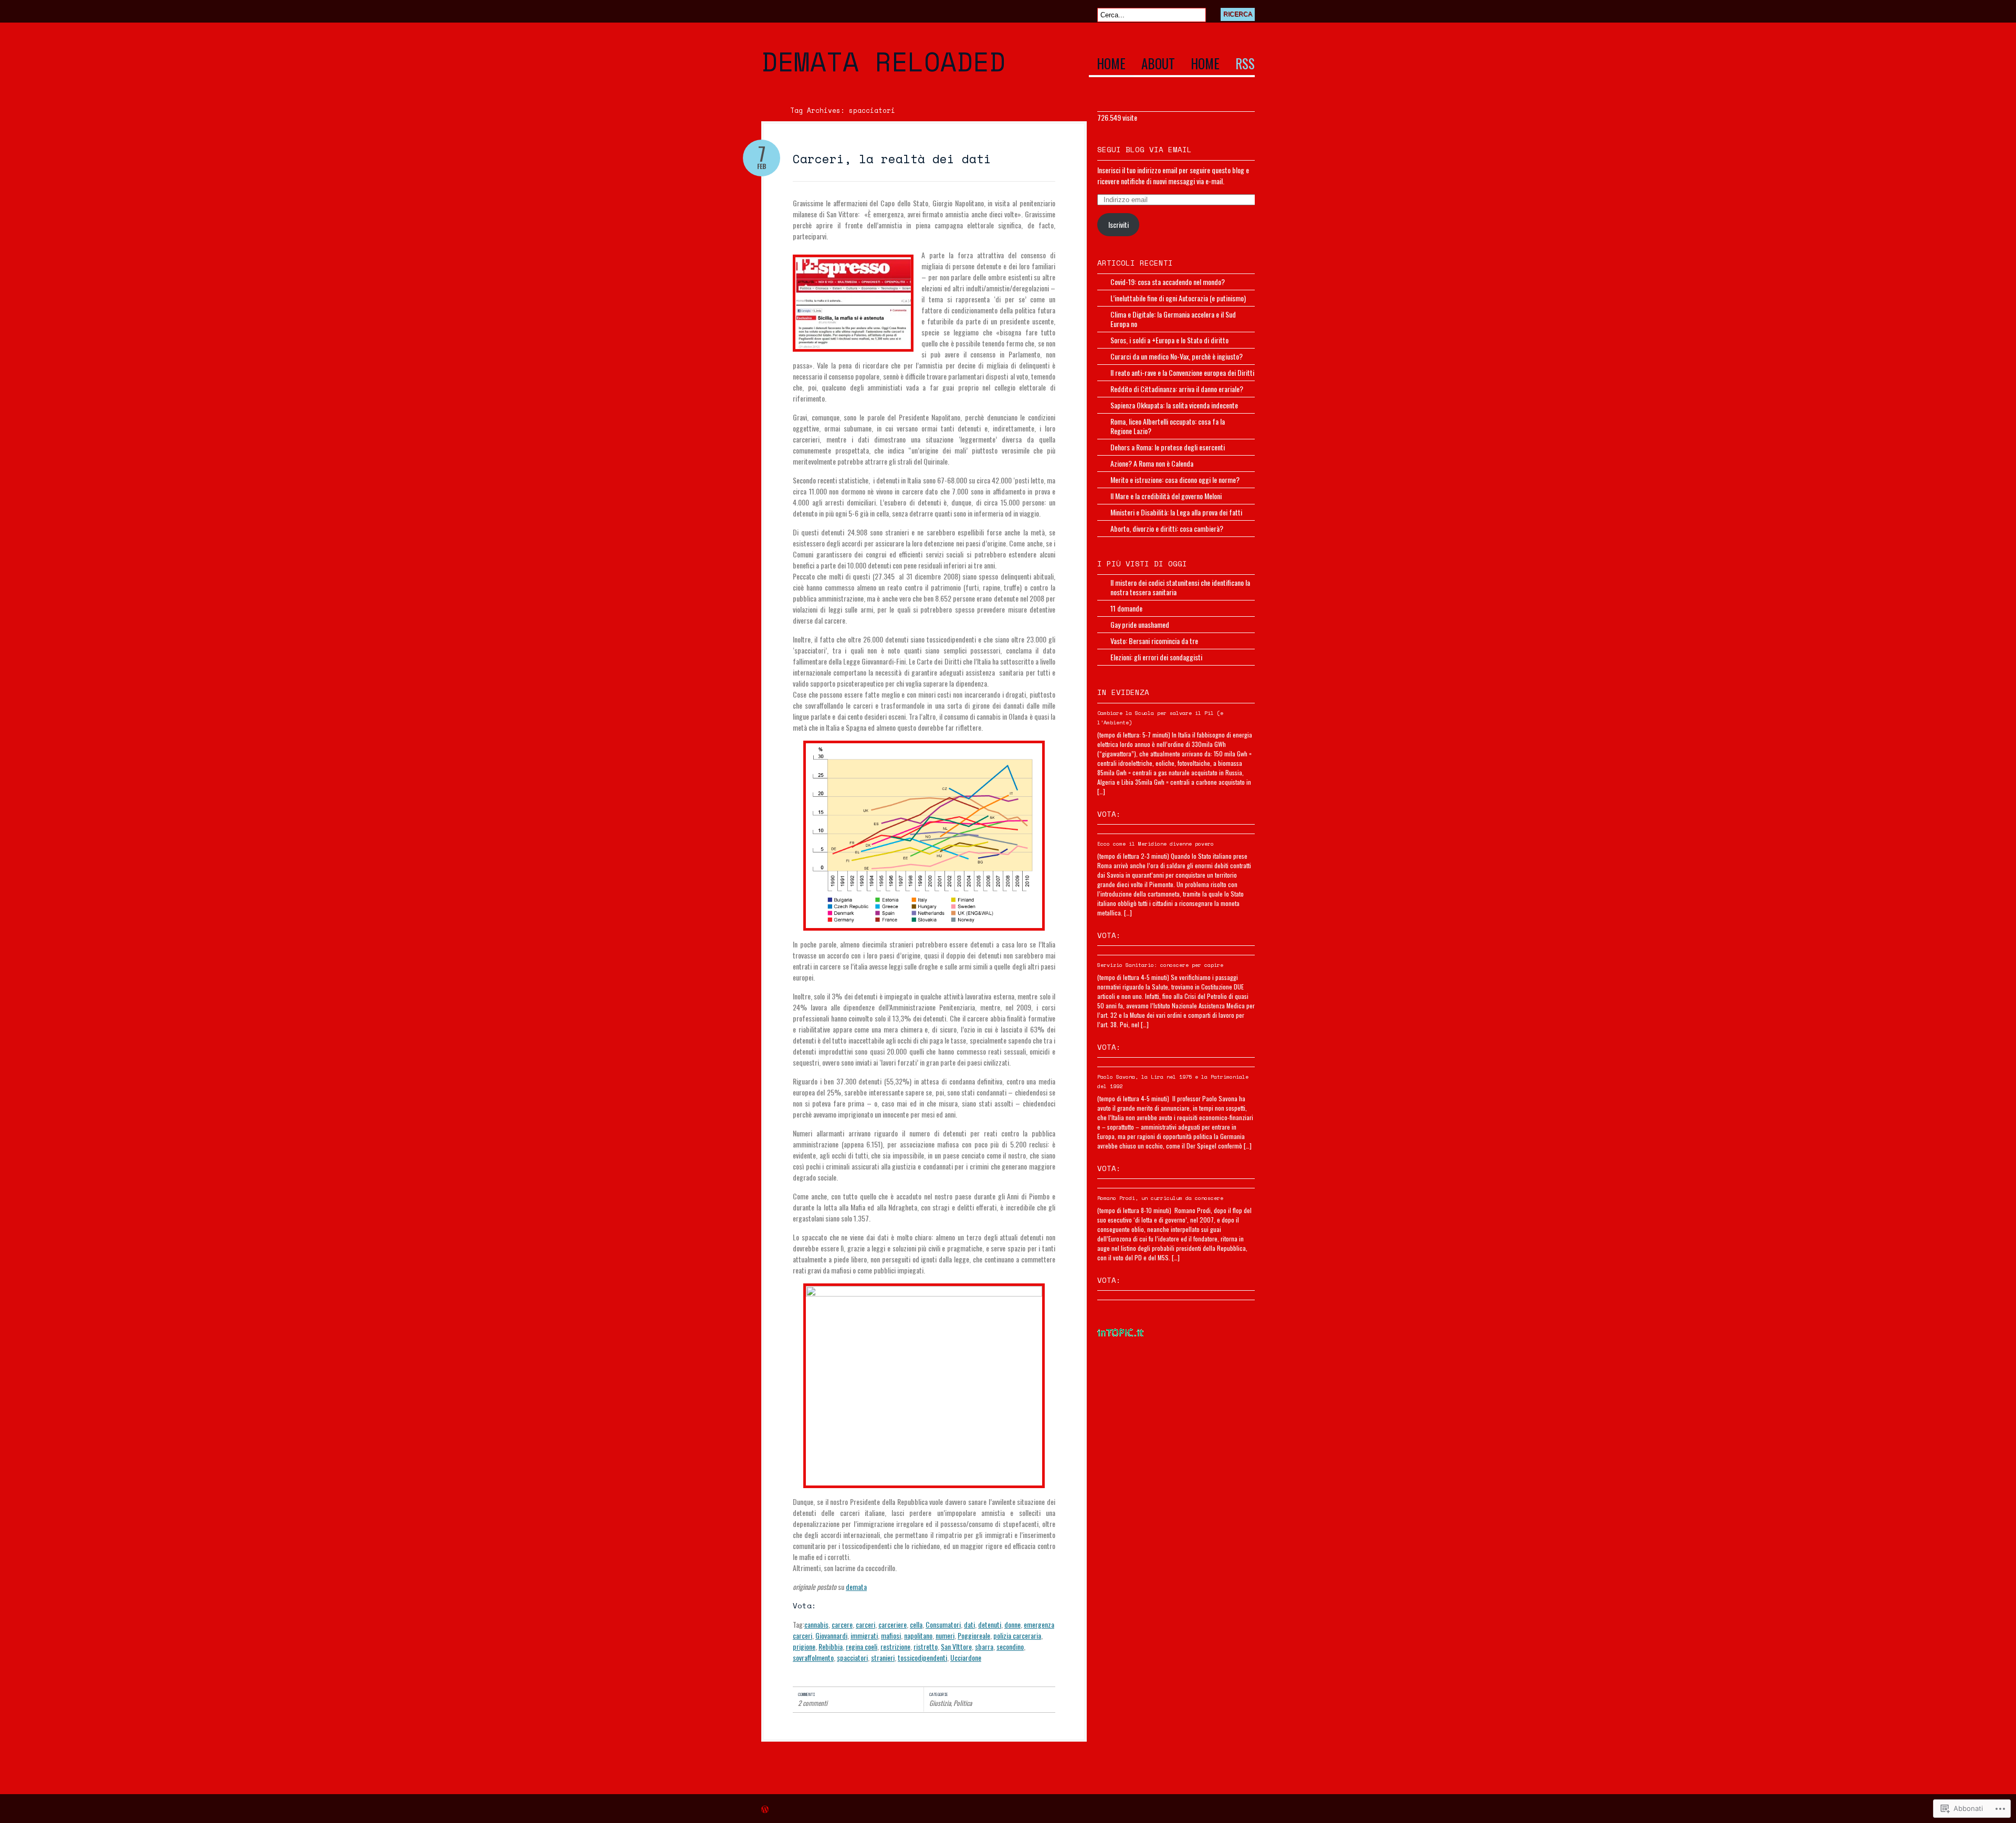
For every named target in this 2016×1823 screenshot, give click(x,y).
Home (1111, 65)
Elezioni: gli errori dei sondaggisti (1156, 657)
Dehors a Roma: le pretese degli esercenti (1168, 447)
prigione (804, 1646)
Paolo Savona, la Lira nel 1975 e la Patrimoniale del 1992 (1173, 1082)
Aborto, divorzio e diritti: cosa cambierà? (1167, 528)
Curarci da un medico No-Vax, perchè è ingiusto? (1177, 356)
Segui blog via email (1144, 149)
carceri (865, 1624)
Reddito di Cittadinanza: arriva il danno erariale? (1177, 389)
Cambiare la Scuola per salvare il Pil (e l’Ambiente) (1160, 718)
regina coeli (862, 1646)
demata (856, 1587)
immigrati (864, 1635)
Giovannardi (831, 1635)
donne (1012, 1624)
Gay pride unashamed (1140, 624)
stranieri (883, 1657)
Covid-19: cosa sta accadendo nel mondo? (1168, 282)
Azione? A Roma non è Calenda (1152, 463)
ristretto (926, 1646)
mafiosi (891, 1635)
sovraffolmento (813, 1657)
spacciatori (852, 1657)
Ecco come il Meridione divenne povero (1156, 844)
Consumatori (943, 1624)
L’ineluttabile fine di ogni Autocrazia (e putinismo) (1178, 298)
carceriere (892, 1624)
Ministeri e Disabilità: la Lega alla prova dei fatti (1176, 512)
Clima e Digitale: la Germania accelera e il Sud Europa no (1173, 319)
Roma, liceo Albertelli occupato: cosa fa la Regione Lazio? (1168, 426)
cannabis (816, 1624)
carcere (842, 1624)
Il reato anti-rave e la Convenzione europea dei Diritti (1182, 372)
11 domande (1126, 608)
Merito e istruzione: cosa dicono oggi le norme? (1175, 480)
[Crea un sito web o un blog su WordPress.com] (765, 1810)
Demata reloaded (883, 61)
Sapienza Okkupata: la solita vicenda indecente (1174, 405)
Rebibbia (831, 1646)
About (1158, 65)
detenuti (990, 1624)
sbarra (984, 1646)
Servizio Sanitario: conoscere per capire (1160, 965)
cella (916, 1624)
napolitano (918, 1635)
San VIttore (956, 1646)
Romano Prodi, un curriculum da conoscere (1160, 1198)
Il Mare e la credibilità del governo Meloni (1166, 496)
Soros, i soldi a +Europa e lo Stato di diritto (1169, 340)
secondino (1010, 1646)
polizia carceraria (1017, 1635)
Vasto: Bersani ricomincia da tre (1154, 641)
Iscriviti (1119, 224)
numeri (945, 1635)
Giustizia (940, 1703)
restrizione (895, 1646)
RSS (1245, 65)
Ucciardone (966, 1657)
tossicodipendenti (922, 1657)
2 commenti (813, 1703)
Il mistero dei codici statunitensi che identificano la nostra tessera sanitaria (1180, 587)
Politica (963, 1703)
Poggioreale (974, 1635)
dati (969, 1624)
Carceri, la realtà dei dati (892, 159)
